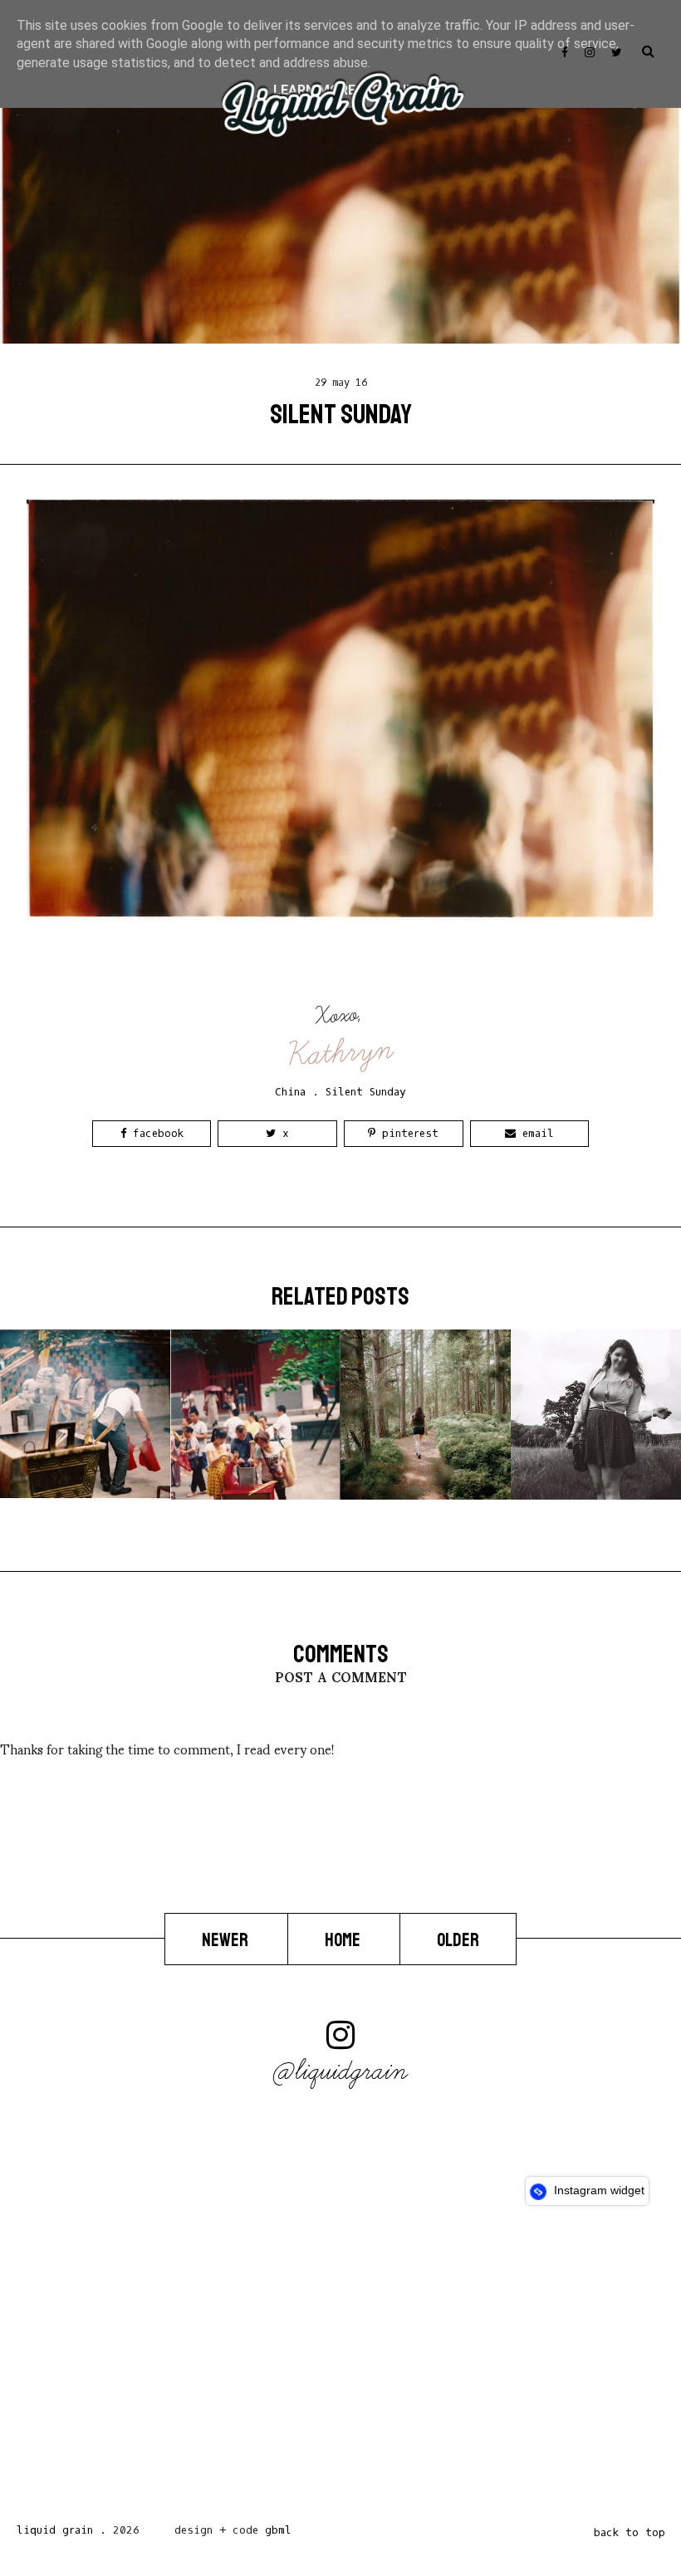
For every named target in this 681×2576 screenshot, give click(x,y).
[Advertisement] (340, 2369)
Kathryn (341, 1053)
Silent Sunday (366, 1092)
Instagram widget (598, 2190)
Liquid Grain (55, 2530)
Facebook (155, 1133)
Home (344, 1939)
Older (458, 1939)
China (290, 1092)
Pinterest (407, 1133)
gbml (278, 2530)
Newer (226, 1939)
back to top (630, 2532)
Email (535, 1133)
